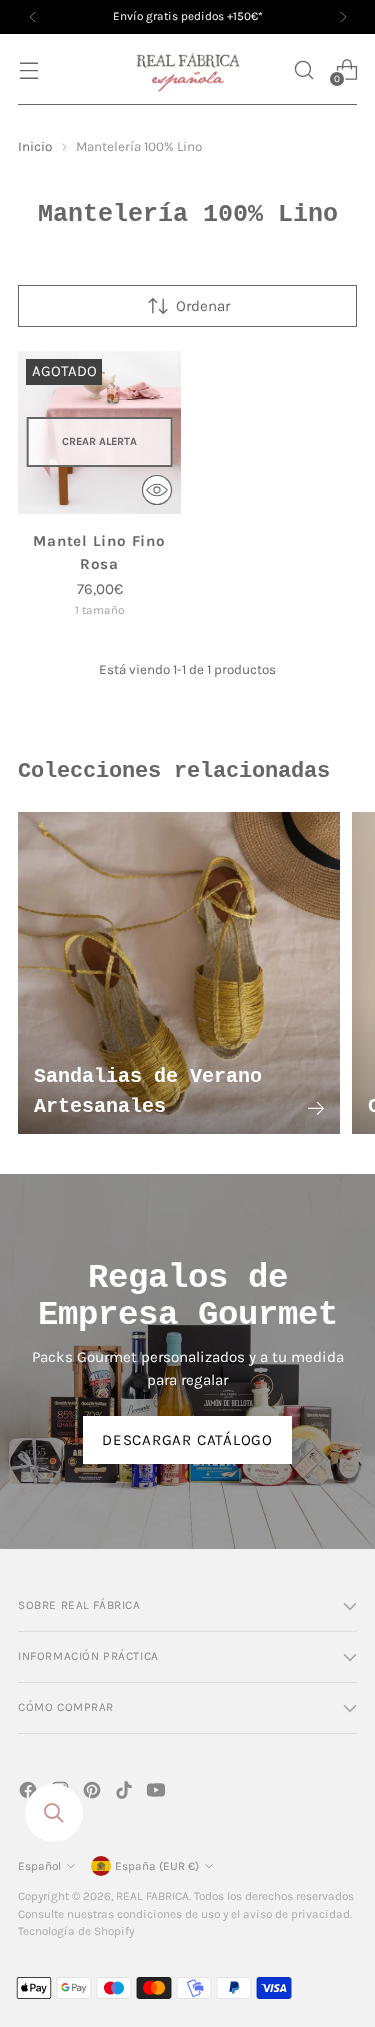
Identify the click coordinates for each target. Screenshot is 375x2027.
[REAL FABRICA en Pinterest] (94, 1793)
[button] (303, 69)
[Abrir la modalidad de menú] (28, 69)
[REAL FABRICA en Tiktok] (126, 1793)
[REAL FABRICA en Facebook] (30, 1793)
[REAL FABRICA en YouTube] (158, 1793)
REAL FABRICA (152, 1896)
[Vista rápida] (157, 490)
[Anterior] (33, 17)
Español (39, 1866)
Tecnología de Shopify (76, 1931)
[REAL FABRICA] (188, 69)
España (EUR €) (157, 1866)
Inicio (35, 146)
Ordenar (203, 306)
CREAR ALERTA (99, 441)
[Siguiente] (343, 17)
